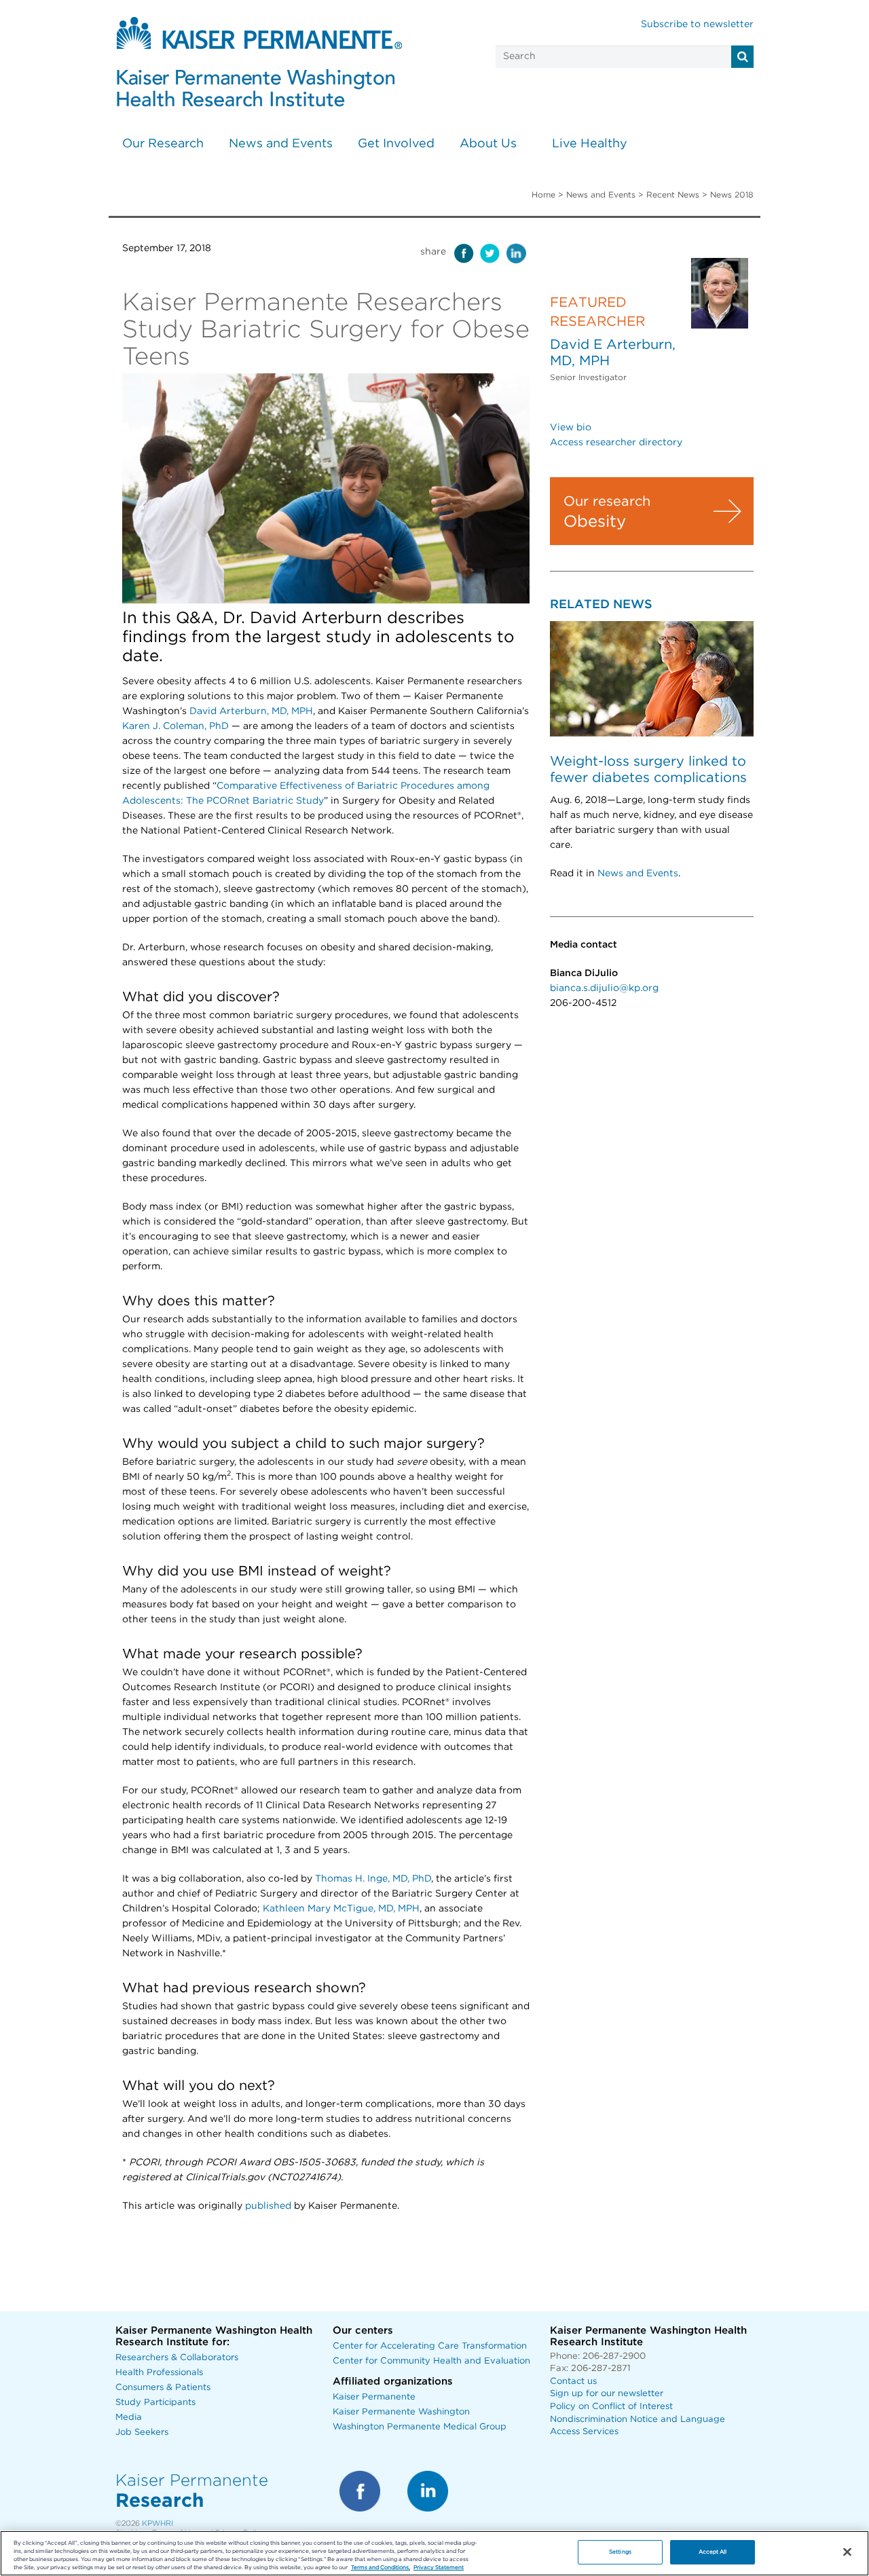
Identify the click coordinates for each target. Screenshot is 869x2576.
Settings (620, 2552)
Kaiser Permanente (374, 2397)
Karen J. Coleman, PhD (175, 726)
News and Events (281, 144)
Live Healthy (590, 144)
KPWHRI (158, 2523)
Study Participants (155, 2403)
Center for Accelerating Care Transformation (430, 2346)
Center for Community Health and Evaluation (431, 2361)
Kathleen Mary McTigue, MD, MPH (341, 1909)
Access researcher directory (616, 443)
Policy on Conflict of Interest (611, 2407)
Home (543, 195)
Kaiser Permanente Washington (401, 2412)
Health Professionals (159, 2373)
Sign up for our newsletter (607, 2394)
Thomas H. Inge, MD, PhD (373, 1879)
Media (129, 2418)
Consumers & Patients (163, 2388)
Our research (607, 502)
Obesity (595, 522)
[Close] (847, 2552)
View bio (571, 428)
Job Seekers (142, 2432)
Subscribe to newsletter (697, 24)
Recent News (673, 195)
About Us (488, 144)
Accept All (713, 2552)
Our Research (163, 144)
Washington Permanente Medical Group (420, 2427)
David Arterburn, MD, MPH (251, 711)
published (267, 2206)
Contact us (573, 2382)
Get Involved (396, 144)
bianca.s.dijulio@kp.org (604, 988)
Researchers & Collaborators (177, 2358)
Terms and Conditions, (381, 2568)
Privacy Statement (439, 2568)
